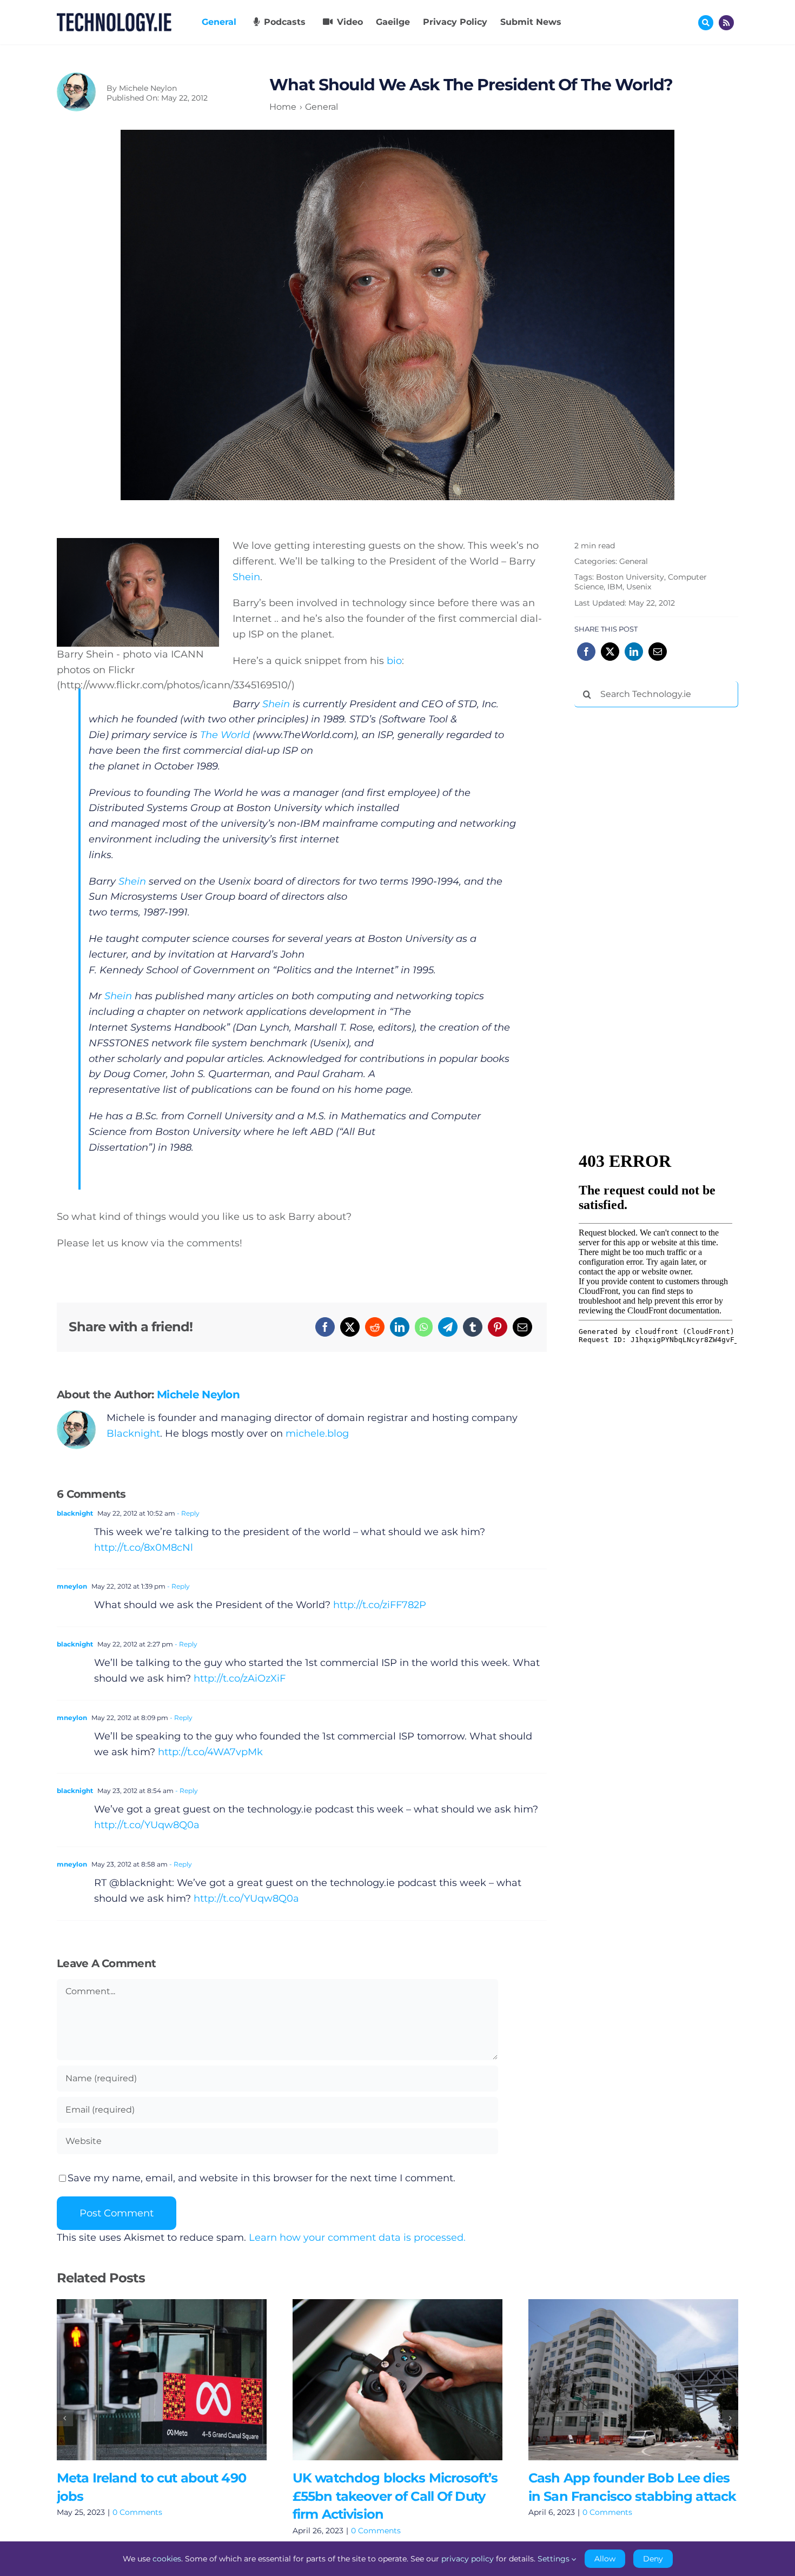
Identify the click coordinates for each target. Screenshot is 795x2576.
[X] (350, 1327)
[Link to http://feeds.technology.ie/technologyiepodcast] (726, 23)
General (634, 561)
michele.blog (317, 1433)
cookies (167, 2559)
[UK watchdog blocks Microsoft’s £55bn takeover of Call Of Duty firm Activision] (398, 2379)
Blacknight (133, 1433)
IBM (615, 587)
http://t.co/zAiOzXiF (240, 1678)
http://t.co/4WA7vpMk (210, 1752)
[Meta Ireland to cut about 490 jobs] (162, 2379)
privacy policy (468, 2559)
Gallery (177, 2379)
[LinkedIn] (400, 1327)
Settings (555, 2559)
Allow (605, 2559)
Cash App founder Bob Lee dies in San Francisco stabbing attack (617, 2379)
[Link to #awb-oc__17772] (706, 23)
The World (225, 735)
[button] (65, 2418)
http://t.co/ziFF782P (380, 1605)
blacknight (75, 1513)
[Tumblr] (473, 1327)
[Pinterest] (498, 1327)
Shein (246, 577)
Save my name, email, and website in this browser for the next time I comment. (261, 2178)
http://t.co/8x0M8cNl (144, 1548)
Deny (653, 2559)
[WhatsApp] (424, 1327)
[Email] (522, 1327)
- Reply (187, 1513)
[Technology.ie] (114, 18)
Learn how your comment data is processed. (357, 2238)
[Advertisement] (655, 880)
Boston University (630, 577)
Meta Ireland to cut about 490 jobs (146, 2379)
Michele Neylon (148, 88)
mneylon (72, 1586)
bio (394, 661)
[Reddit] (375, 1327)
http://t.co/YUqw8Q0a (147, 1825)
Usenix (639, 587)
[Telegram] (448, 1327)
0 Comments (137, 2512)
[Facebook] (325, 1327)
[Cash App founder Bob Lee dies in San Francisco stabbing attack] (633, 2379)
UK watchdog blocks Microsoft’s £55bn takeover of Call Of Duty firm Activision (382, 2379)
